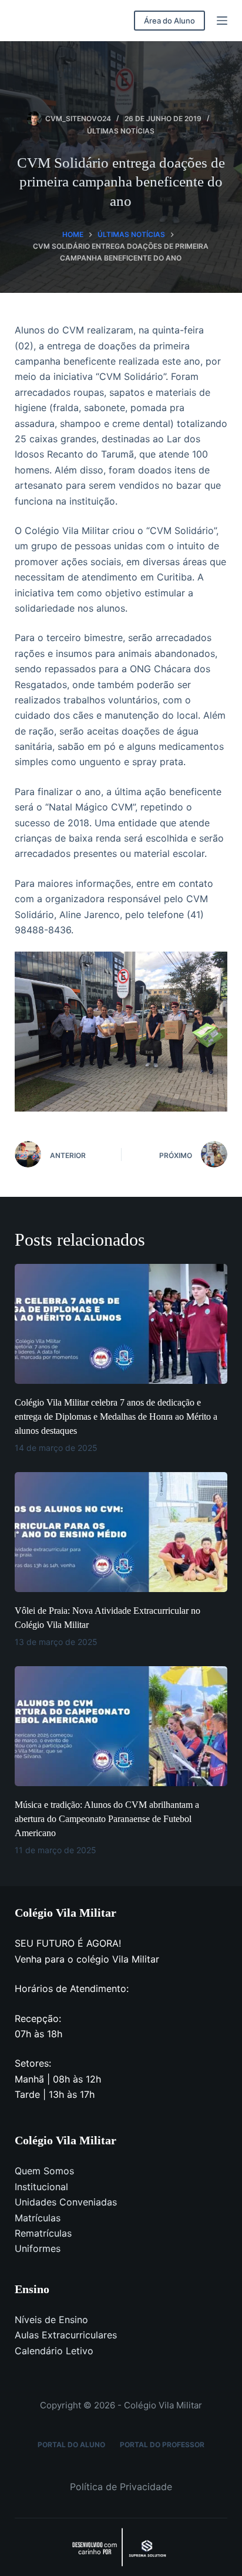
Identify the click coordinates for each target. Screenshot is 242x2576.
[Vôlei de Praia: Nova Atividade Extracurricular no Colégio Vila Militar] (121, 1532)
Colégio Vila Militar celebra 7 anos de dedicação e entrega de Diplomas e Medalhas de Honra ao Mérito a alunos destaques (116, 1417)
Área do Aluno (169, 21)
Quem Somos (44, 2171)
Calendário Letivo (54, 2351)
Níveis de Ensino (51, 2320)
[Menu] (222, 21)
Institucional (41, 2187)
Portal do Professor (162, 2445)
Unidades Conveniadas (66, 2202)
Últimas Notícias (121, 131)
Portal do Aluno (71, 2445)
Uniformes (38, 2248)
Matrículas (38, 2218)
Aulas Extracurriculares (66, 2335)
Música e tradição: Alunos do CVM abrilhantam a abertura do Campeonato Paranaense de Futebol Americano (107, 1819)
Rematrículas (43, 2233)
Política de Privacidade (121, 2487)
